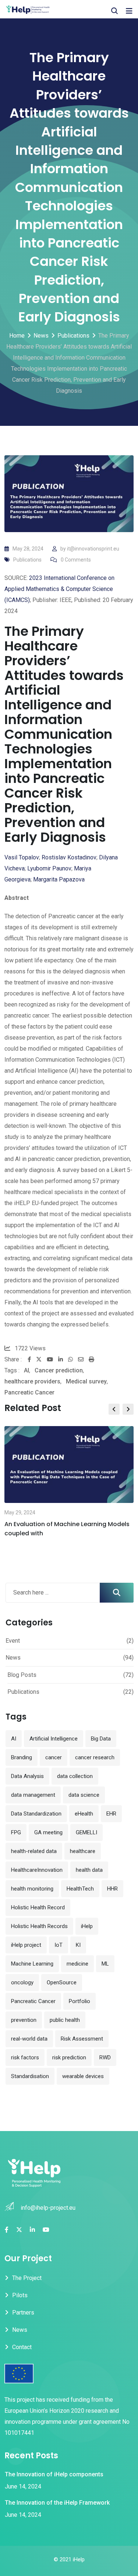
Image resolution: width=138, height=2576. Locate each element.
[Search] (114, 11)
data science (84, 1795)
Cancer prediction (59, 1370)
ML (105, 1964)
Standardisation (30, 2076)
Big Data (101, 1739)
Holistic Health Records (39, 1926)
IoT (59, 1945)
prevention (24, 2020)
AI (26, 1370)
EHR (111, 1814)
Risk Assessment (82, 2039)
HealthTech (80, 1889)
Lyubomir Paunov (49, 868)
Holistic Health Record (38, 1907)
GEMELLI (86, 1832)
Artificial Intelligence (54, 1739)
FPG (16, 1832)
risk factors (25, 2057)
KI (78, 1945)
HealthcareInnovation (37, 1870)
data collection (75, 1776)
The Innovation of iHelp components (54, 2474)
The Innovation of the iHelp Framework (57, 2503)
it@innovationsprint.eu (93, 549)
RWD (105, 2057)
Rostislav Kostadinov (69, 857)
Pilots (20, 2295)
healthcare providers (32, 1381)
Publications (27, 560)
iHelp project (26, 1945)
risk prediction (69, 2057)
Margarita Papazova (59, 879)
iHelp (87, 1926)
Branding (22, 1757)
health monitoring (32, 1889)
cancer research (95, 1757)
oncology (22, 1982)
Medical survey (86, 1381)
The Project (27, 2278)
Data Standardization (36, 1814)
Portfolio (79, 2001)
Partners (23, 2313)
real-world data (29, 2039)
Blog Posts (22, 1675)
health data (89, 1870)
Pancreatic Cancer (29, 1392)
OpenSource (62, 1982)
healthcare (83, 1851)
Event (13, 1641)
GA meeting (48, 1832)
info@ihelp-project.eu (48, 2208)
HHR (112, 1889)
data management (33, 1795)
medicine (77, 1964)
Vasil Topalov (22, 857)
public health (65, 2020)
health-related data (34, 1851)
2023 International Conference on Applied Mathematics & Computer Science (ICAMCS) (59, 589)
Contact (22, 2347)
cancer (54, 1757)
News (13, 1658)
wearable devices (83, 2076)
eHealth (84, 1814)
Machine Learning (32, 1964)
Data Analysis (27, 1776)
